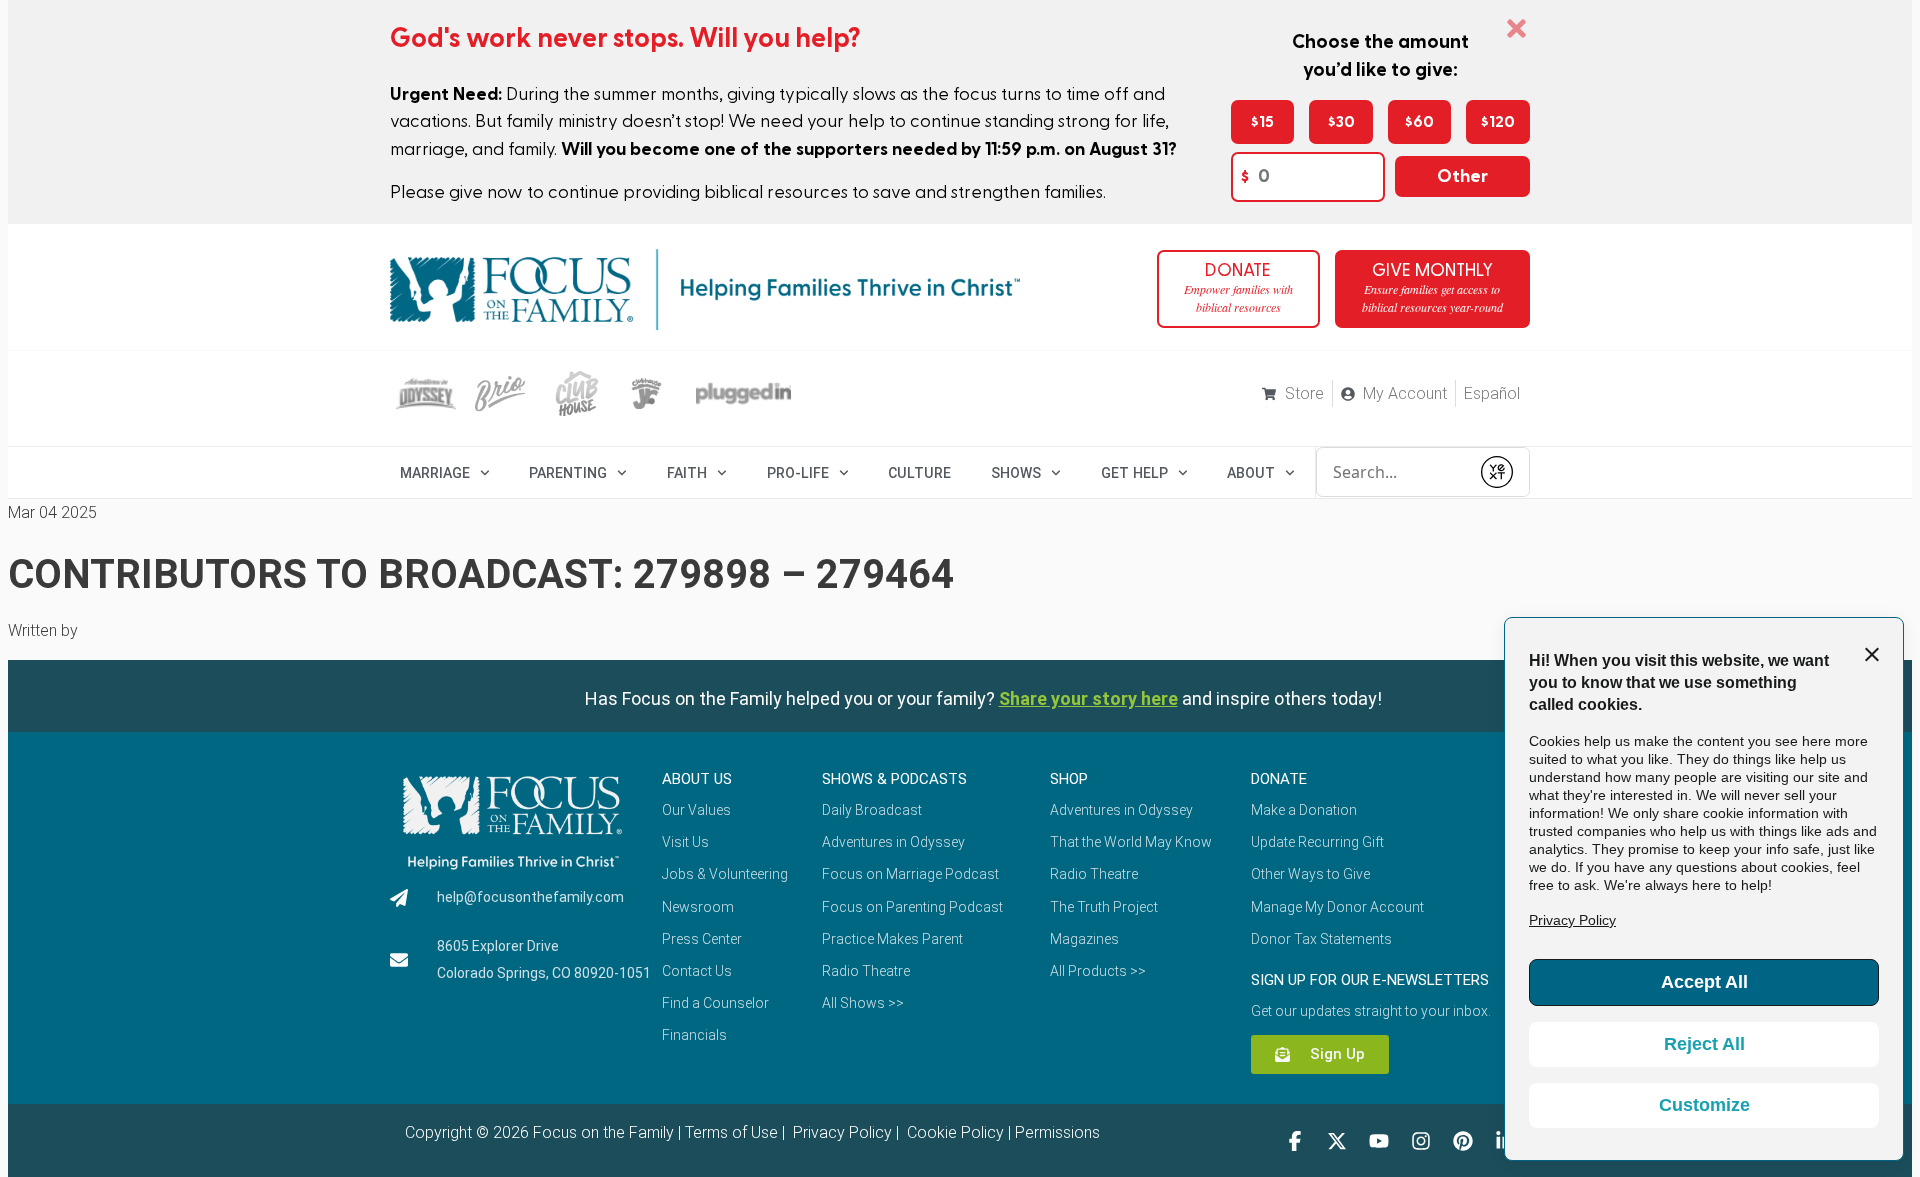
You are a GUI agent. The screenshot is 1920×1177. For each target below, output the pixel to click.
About (1251, 473)
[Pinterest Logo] (1463, 1141)
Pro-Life (798, 473)
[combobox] (1393, 472)
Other (1462, 176)
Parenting (568, 473)
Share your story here (1088, 698)
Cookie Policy (953, 1132)
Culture (919, 473)
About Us (697, 779)
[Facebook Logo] (1295, 1141)
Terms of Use (731, 1132)
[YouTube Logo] (1379, 1141)
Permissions (1057, 1132)
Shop (1069, 779)
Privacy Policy (840, 1132)
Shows (1016, 473)
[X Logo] (1337, 1141)
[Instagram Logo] (1421, 1141)
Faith (687, 473)
